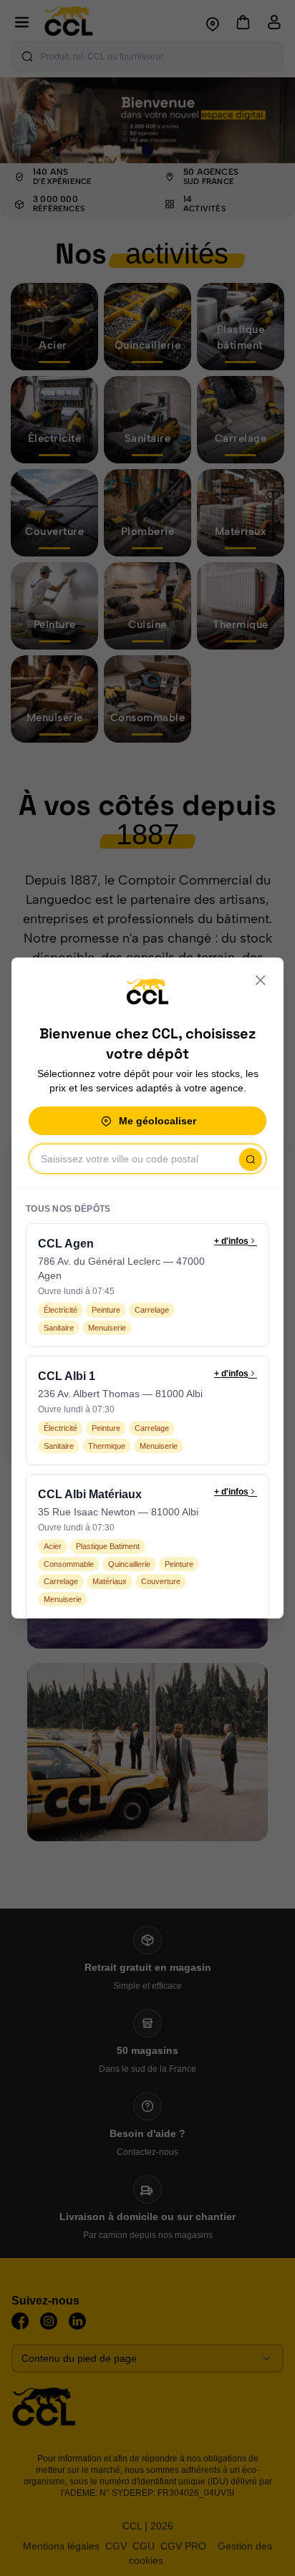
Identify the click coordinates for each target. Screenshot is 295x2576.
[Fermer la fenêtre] (261, 980)
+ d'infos (231, 1241)
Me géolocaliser (158, 1121)
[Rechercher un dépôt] (251, 1159)
